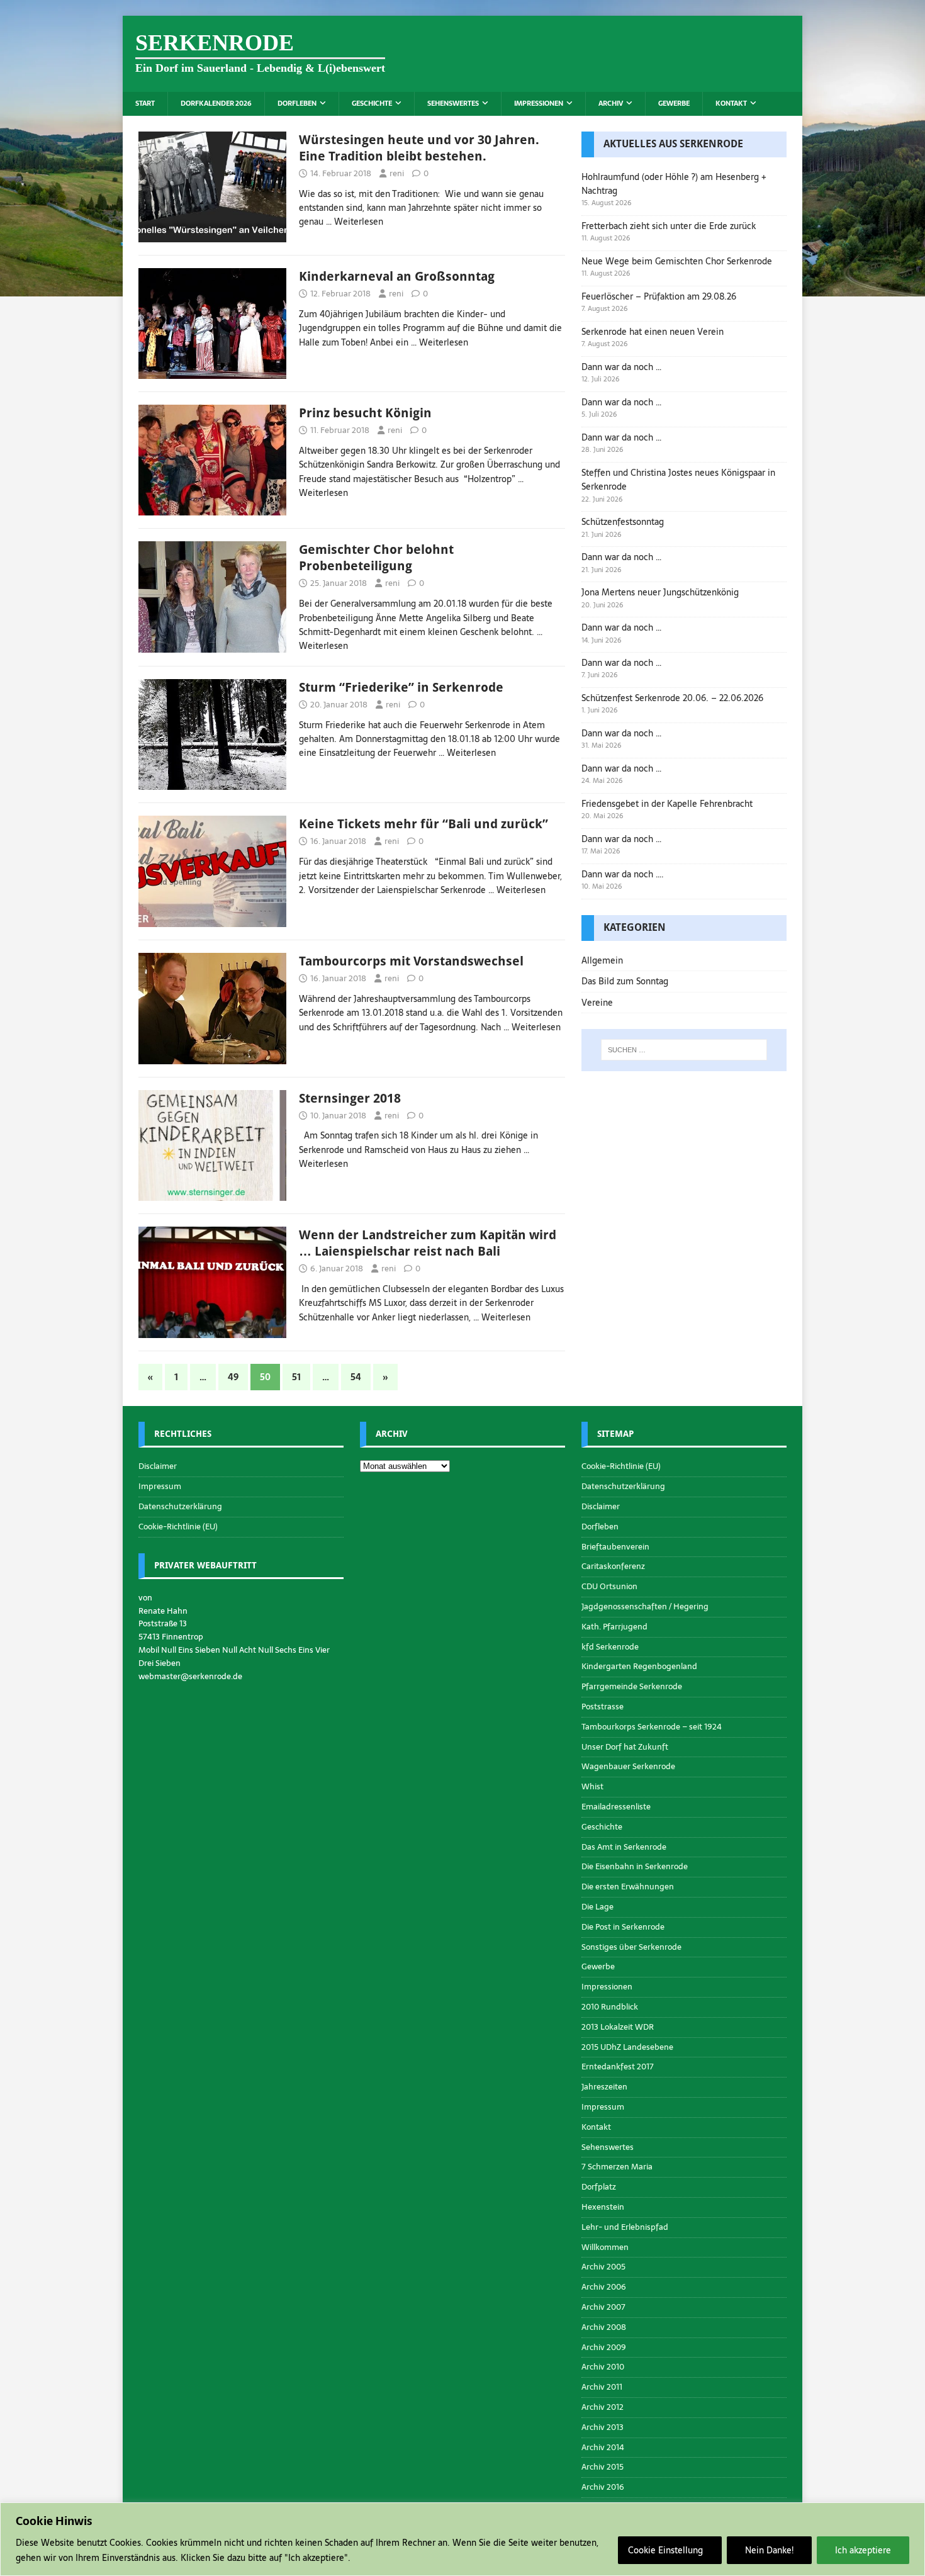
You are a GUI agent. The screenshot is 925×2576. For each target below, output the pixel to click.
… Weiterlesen (355, 222)
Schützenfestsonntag (623, 522)
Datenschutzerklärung (180, 1506)
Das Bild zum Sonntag (625, 981)
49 (233, 1377)
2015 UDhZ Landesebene (627, 2047)
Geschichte (372, 103)
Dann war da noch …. (623, 874)
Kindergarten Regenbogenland (639, 1666)
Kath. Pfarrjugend (614, 1627)
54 (356, 1377)
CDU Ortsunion (609, 1586)
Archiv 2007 (603, 2307)
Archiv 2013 (603, 2427)
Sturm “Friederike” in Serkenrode (401, 687)
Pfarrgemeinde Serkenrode (632, 1686)
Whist (592, 1786)
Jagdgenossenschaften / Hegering (645, 1606)
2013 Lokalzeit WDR (618, 2027)
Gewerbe (674, 103)
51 (296, 1377)
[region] (462, 2539)
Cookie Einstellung (665, 2550)
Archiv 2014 (603, 2447)
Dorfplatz (599, 2187)
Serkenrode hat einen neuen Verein (653, 332)
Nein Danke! (769, 2550)
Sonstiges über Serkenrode (631, 1947)
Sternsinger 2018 (350, 1098)
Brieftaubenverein (615, 1547)
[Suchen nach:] (684, 1050)
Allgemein (602, 960)
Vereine (597, 1003)
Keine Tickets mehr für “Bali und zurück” (423, 824)
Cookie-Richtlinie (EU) (178, 1527)
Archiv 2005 (603, 2267)
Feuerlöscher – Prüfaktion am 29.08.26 (659, 296)
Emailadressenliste (616, 1807)
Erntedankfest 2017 (618, 2067)
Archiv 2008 (604, 2327)
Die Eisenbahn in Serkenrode (635, 1866)
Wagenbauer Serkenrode (628, 1766)
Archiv (611, 103)
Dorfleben (297, 103)
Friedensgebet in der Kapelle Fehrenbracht (667, 804)
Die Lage (597, 1907)
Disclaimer (158, 1466)
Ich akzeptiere (863, 2550)
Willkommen (605, 2247)
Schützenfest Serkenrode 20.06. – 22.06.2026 (672, 698)
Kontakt (731, 103)
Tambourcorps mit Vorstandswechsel (411, 961)
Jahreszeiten (604, 2087)
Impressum (160, 1486)
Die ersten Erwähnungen (628, 1887)
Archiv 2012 (603, 2407)
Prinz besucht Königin (365, 413)
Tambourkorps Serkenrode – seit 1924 (652, 1727)
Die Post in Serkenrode (623, 1927)
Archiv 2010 (603, 2367)
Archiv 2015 (603, 2467)
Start (145, 103)
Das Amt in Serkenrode (624, 1847)
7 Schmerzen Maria (617, 2167)
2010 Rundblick (610, 2007)
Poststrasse (603, 1707)
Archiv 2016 (603, 2487)
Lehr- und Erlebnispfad (625, 2227)
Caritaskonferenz (613, 1566)
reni (397, 173)
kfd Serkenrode (610, 1647)
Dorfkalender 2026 (216, 103)
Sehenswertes (453, 103)
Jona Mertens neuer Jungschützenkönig (660, 592)
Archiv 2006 (604, 2287)
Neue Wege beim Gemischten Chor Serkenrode (677, 261)
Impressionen (539, 103)
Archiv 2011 (602, 2387)
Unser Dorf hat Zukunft (625, 1747)
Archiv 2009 (604, 2347)
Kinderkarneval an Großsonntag (397, 276)
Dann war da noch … (621, 367)
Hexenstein (603, 2207)
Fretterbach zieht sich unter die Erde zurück (669, 226)
